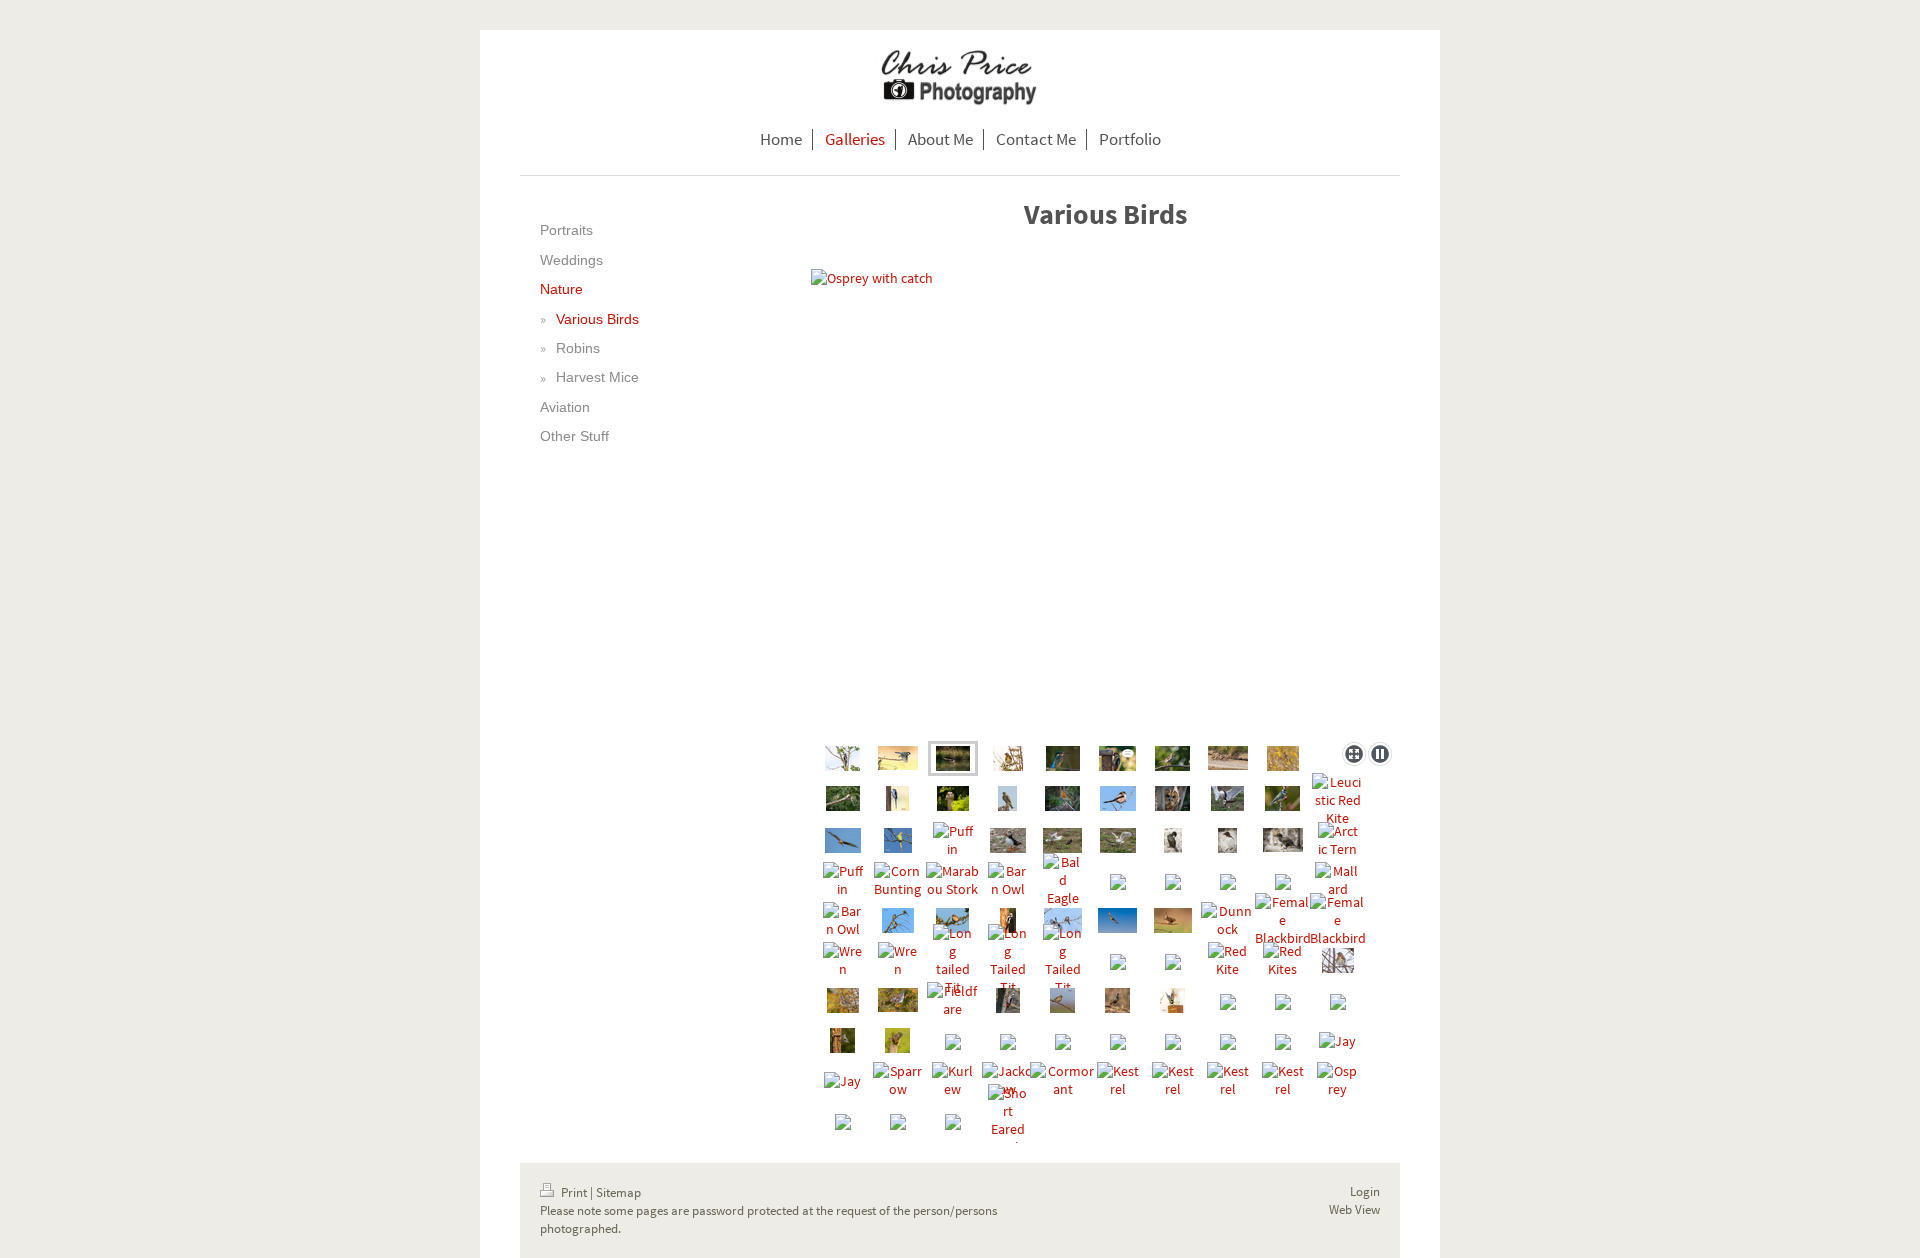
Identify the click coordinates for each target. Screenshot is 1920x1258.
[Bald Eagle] (1063, 880)
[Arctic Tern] (1338, 840)
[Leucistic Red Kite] (1337, 800)
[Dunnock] (1228, 920)
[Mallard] (1337, 880)
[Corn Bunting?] (1283, 758)
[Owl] (1172, 798)
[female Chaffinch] (1062, 1000)
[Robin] (1062, 798)
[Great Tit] (898, 758)
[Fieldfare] (1008, 758)
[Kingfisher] (1063, 758)
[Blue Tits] (843, 798)
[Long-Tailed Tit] (897, 798)
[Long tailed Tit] (953, 960)
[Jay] (1337, 1040)
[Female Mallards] (1228, 758)
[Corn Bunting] (897, 880)
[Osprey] (1338, 1080)
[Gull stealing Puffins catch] (1227, 798)
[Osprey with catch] (1105, 501)
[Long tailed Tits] (1063, 920)
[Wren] (843, 960)
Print (574, 1192)
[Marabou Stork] (952, 880)
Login (1365, 1191)
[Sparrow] (1172, 758)
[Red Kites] (1283, 960)
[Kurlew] (953, 1080)
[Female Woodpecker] (1008, 920)
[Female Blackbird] (1283, 920)
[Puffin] (953, 840)
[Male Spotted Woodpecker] (842, 758)
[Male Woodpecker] (1117, 758)
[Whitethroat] (952, 920)
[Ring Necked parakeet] (898, 840)
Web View (1354, 1209)
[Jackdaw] (1008, 1080)
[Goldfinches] (898, 920)
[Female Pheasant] (953, 798)
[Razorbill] (1227, 840)
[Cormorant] (1173, 840)
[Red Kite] (843, 840)
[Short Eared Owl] (1008, 1120)
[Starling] (1117, 1000)
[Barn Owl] (1008, 880)
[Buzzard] (1117, 920)
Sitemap (618, 1192)
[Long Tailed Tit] (1118, 798)
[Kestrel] (1007, 798)
